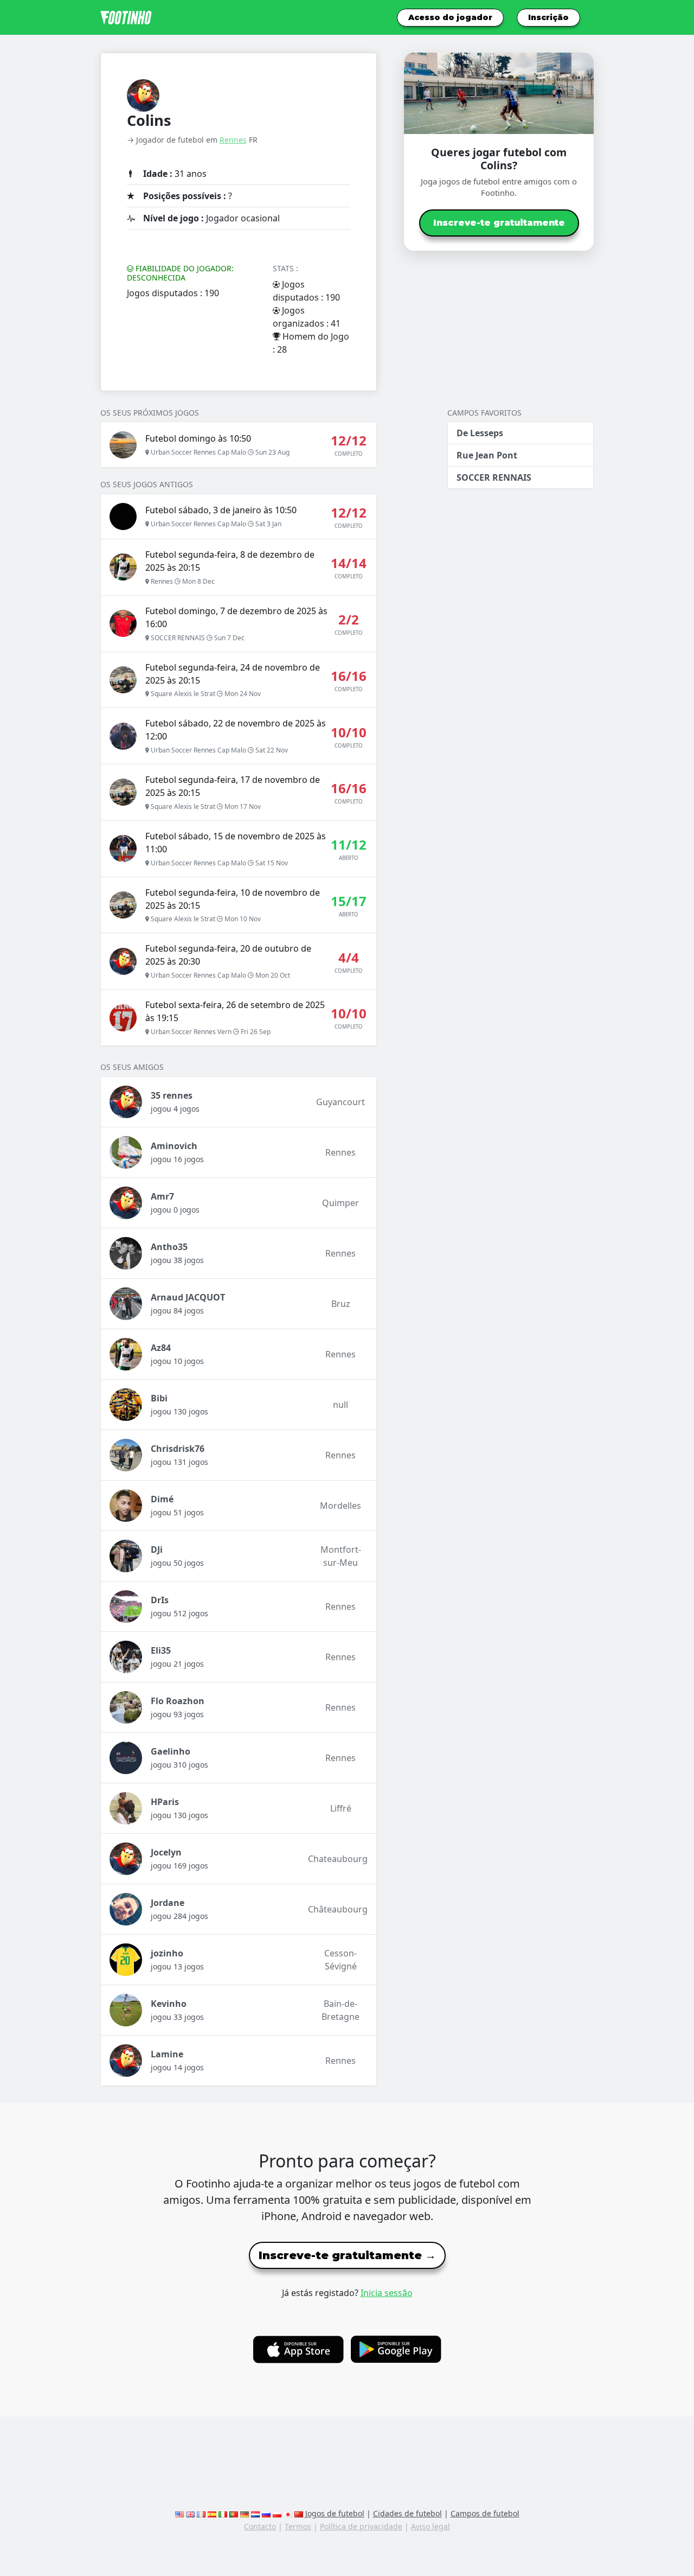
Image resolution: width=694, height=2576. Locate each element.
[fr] (201, 2513)
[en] (179, 2513)
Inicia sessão (387, 2293)
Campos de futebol (485, 2513)
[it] (223, 2513)
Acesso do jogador (450, 17)
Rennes (233, 140)
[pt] (234, 2513)
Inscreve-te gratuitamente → (347, 2255)
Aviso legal (430, 2526)
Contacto (260, 2526)
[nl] (255, 2513)
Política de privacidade (361, 2526)
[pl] (277, 2513)
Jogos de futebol (335, 2513)
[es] (212, 2513)
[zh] (299, 2513)
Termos (298, 2526)
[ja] (288, 2513)
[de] (245, 2513)
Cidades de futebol (407, 2513)
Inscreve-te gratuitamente (499, 223)
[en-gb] (190, 2513)
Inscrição (548, 17)
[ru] (266, 2513)
